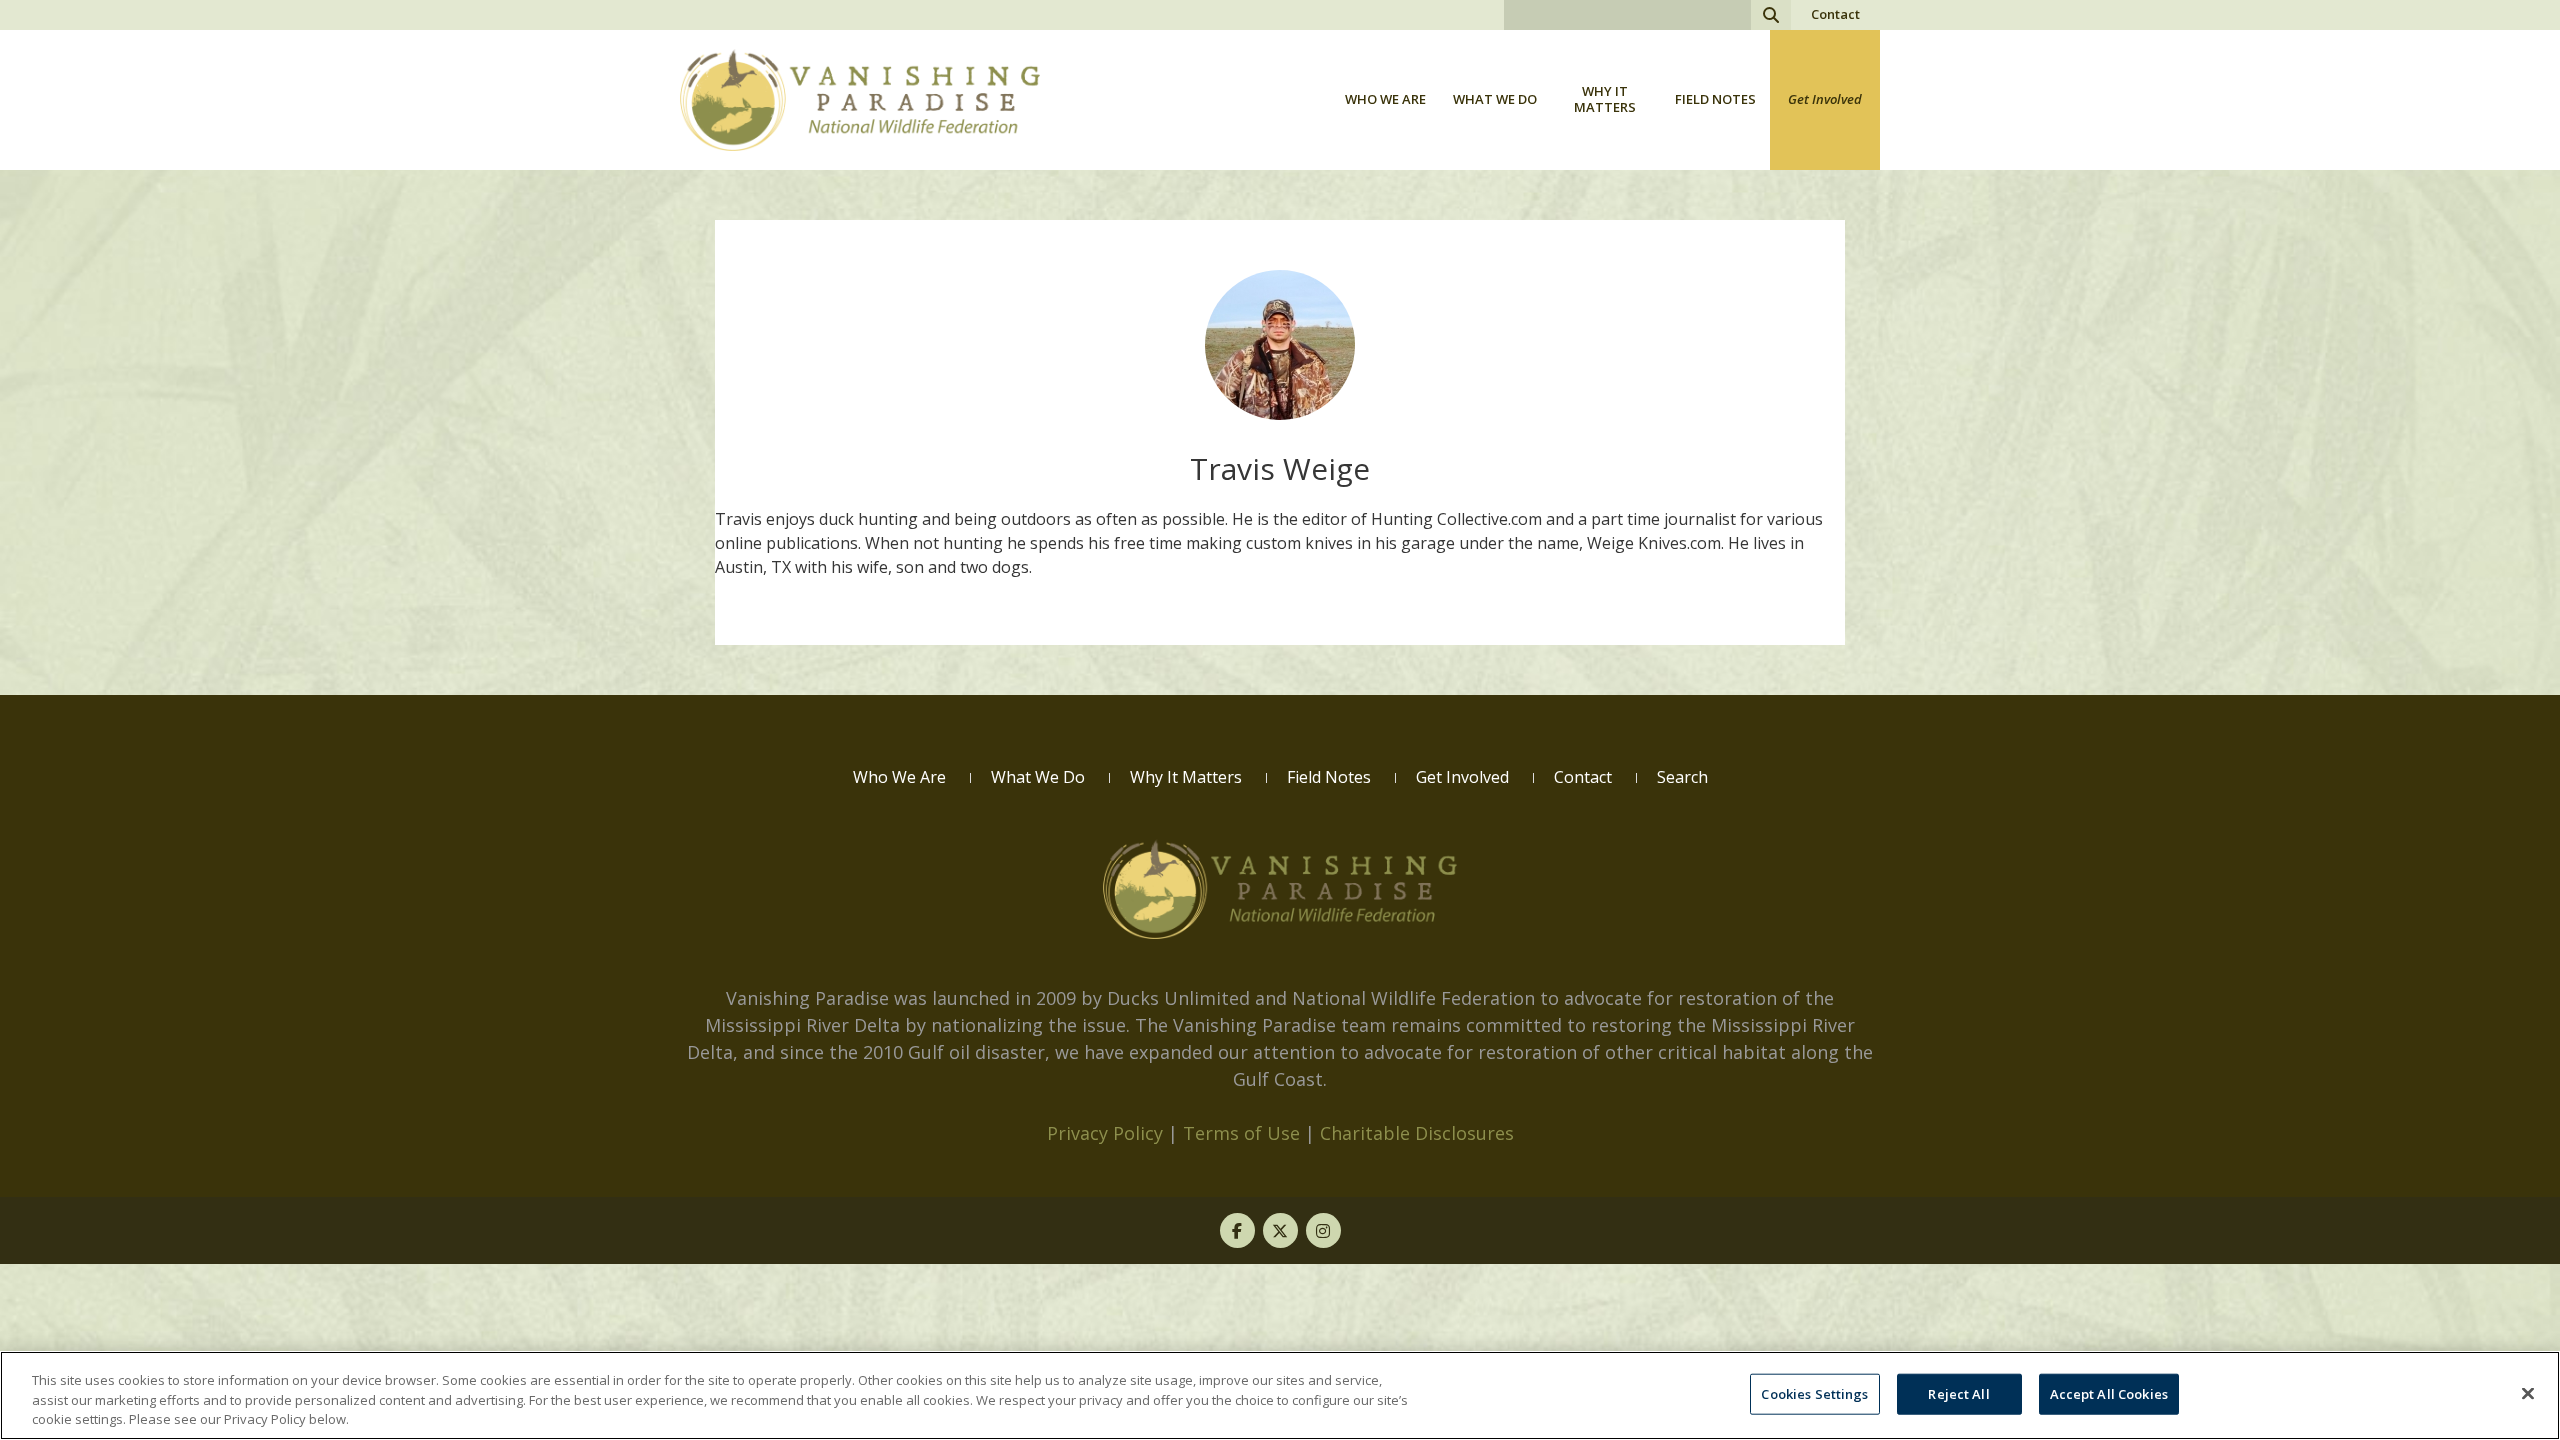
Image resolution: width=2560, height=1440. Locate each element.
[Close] (2528, 1393)
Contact (1835, 14)
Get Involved (1825, 99)
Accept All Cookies (2109, 1393)
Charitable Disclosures (1417, 1133)
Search (1771, 15)
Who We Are (1385, 99)
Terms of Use (1241, 1133)
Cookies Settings (1814, 1393)
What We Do (1495, 99)
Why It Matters (1605, 99)
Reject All (1958, 1393)
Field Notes (1715, 99)
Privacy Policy (1105, 1133)
